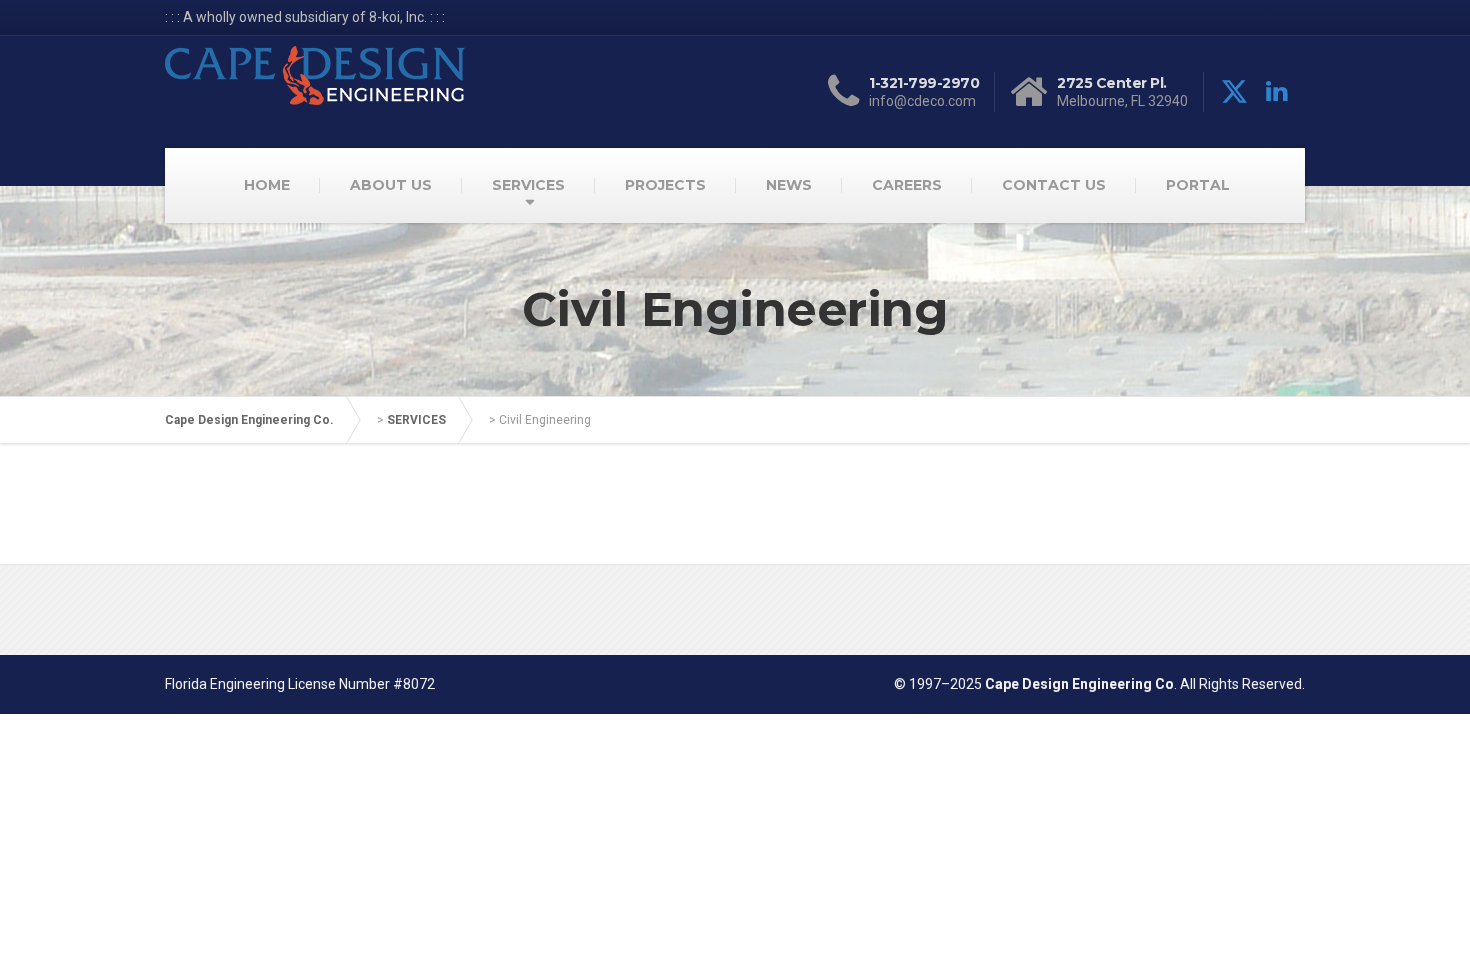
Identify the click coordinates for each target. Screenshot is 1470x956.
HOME (267, 185)
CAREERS (907, 185)
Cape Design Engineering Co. (249, 420)
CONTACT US (1054, 185)
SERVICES (528, 185)
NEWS (789, 185)
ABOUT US (391, 185)
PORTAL (1198, 185)
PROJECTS (665, 185)
